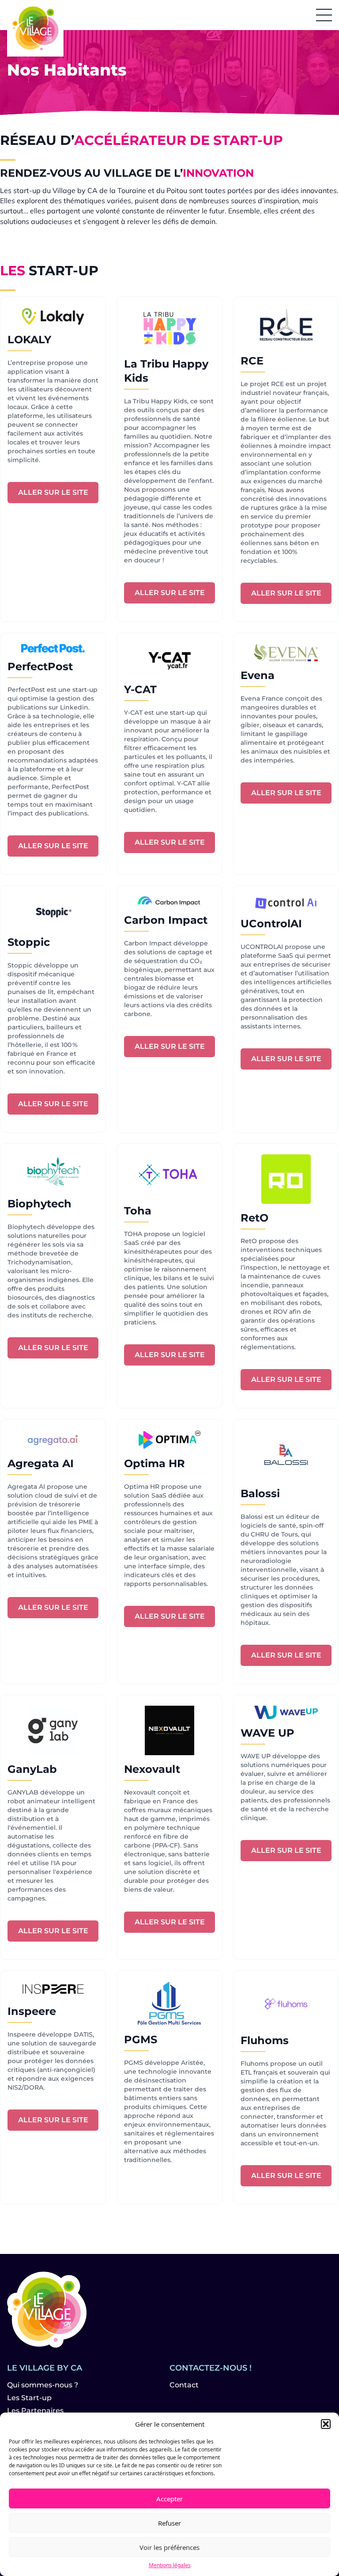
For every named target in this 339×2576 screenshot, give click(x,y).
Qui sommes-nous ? (43, 2385)
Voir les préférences (169, 2547)
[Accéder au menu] (324, 15)
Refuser (169, 2523)
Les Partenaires (35, 2411)
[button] (326, 2424)
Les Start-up (29, 2398)
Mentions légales (170, 2565)
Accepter (169, 2499)
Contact (184, 2385)
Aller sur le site (53, 492)
